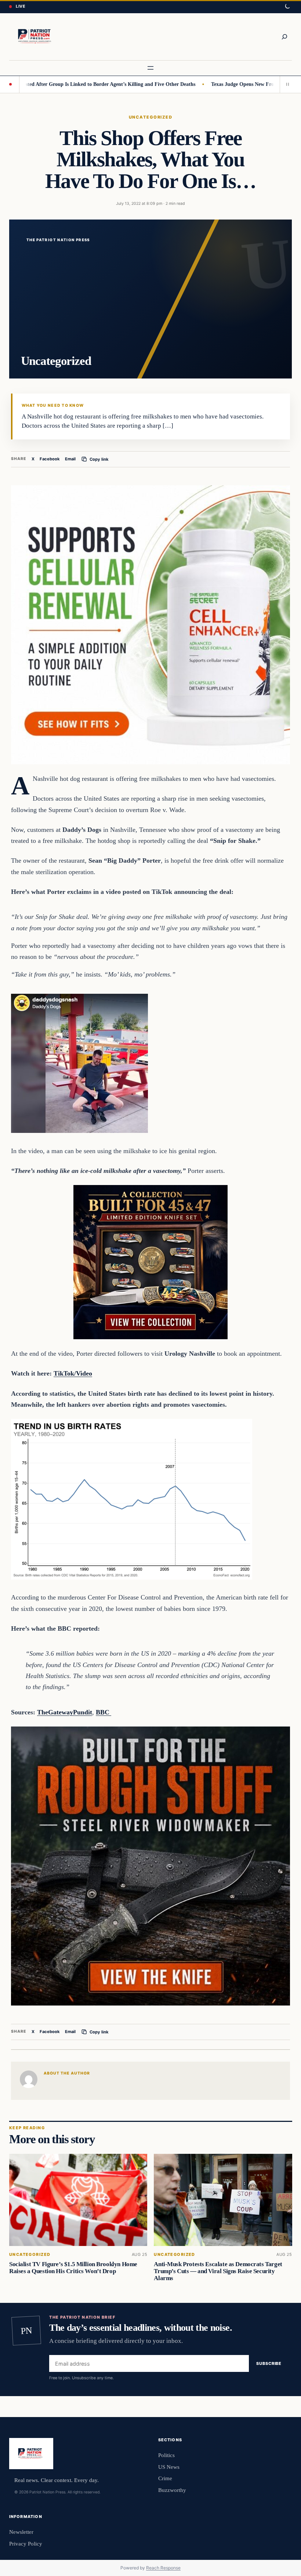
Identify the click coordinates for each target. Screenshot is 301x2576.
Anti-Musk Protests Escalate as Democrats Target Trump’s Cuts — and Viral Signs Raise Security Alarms (218, 2271)
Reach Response (163, 2568)
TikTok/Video (73, 1373)
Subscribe (269, 2363)
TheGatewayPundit (65, 1712)
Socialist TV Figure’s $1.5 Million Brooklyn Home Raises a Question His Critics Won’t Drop (73, 2268)
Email (70, 459)
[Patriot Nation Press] (36, 37)
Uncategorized (150, 117)
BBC (104, 1712)
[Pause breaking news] (286, 84)
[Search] (284, 37)
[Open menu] (150, 68)
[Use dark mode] (287, 7)
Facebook (50, 459)
